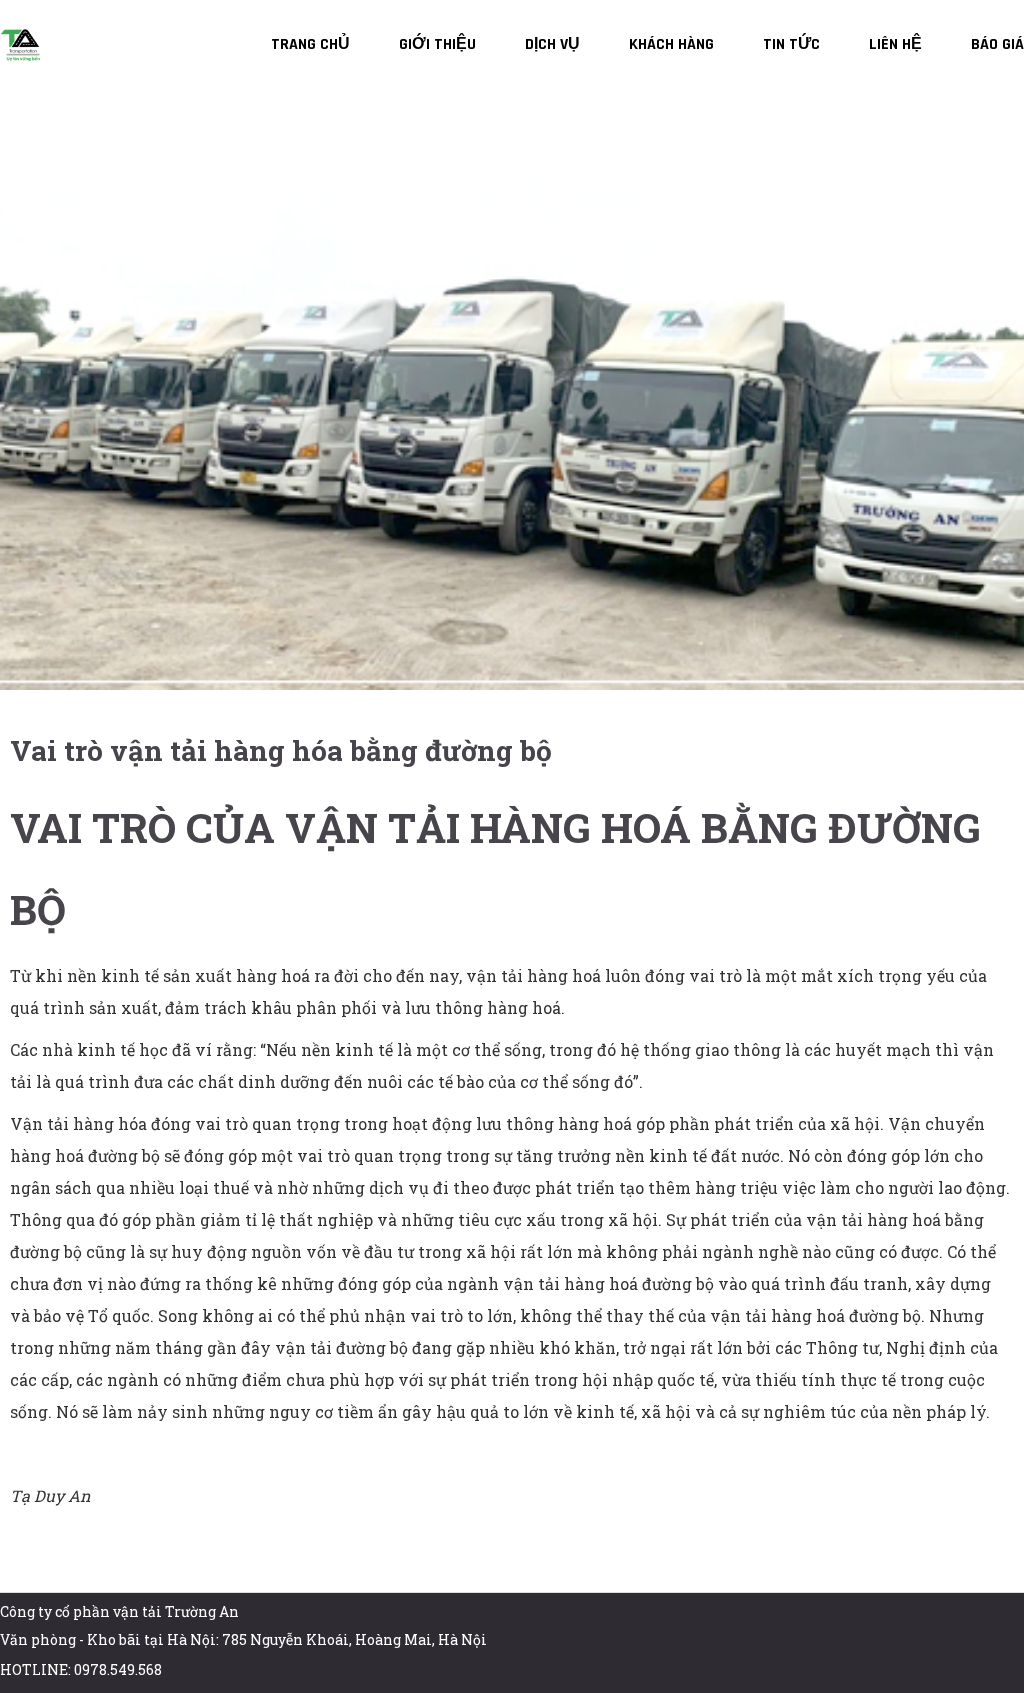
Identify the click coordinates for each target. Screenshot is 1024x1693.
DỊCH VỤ (552, 44)
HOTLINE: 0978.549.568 (81, 1669)
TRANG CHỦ (310, 44)
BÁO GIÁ (997, 44)
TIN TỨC (791, 44)
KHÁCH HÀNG (671, 44)
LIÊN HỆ (895, 44)
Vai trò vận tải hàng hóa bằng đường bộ (281, 750)
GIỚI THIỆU (437, 44)
